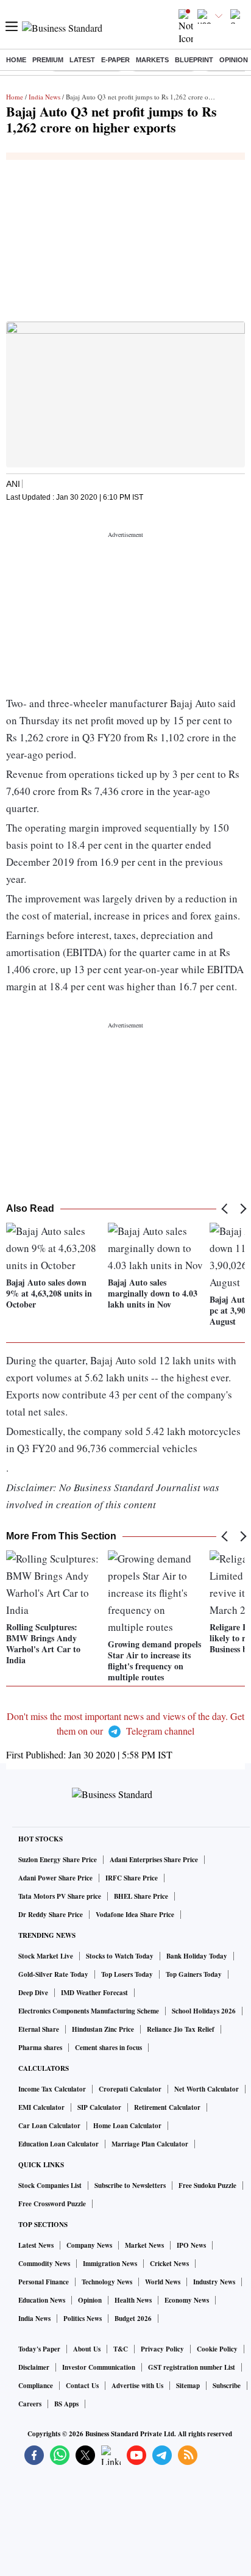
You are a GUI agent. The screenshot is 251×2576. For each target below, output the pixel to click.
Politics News (83, 2319)
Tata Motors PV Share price (60, 1896)
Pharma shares (40, 2048)
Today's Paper (39, 2349)
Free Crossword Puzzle (52, 2204)
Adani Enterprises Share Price (154, 1860)
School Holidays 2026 (204, 2011)
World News (163, 2282)
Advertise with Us (137, 2386)
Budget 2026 (133, 2319)
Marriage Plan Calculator (150, 2144)
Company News (89, 2245)
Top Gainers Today (194, 1974)
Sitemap (188, 2386)
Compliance (36, 2386)
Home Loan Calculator (127, 2126)
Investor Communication (99, 2367)
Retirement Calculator (167, 2107)
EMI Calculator (41, 2107)
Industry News (214, 2282)
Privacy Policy (162, 2349)
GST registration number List (192, 2367)
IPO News (191, 2245)
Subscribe (227, 2386)
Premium (48, 60)
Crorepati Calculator (130, 2089)
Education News (42, 2300)
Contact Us (82, 2386)
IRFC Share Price (132, 1878)
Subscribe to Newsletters (130, 2186)
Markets (152, 60)
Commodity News (44, 2264)
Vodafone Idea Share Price (135, 1915)
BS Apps (66, 2404)
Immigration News (110, 2264)
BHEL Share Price (141, 1896)
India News (44, 97)
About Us (87, 2349)
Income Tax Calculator (52, 2089)
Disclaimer (34, 2367)
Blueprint (194, 60)
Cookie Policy (217, 2349)
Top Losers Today (127, 1974)
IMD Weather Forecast (94, 1993)
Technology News (107, 2282)
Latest (82, 60)
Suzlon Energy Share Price (58, 1860)
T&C (121, 2349)
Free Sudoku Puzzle (207, 2186)
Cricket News (169, 2264)
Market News (144, 2245)
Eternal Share (39, 2029)
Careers (30, 2404)
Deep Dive (33, 1993)
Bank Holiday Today (197, 1956)
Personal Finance (44, 2282)
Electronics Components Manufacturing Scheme (89, 2011)
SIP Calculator (99, 2107)
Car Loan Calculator (49, 2126)
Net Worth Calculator (207, 2089)
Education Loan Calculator (58, 2144)
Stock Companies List (50, 2186)
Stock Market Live (46, 1956)
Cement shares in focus (108, 2048)
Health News (133, 2300)
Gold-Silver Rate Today (53, 1974)
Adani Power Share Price (55, 1878)
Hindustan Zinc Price (103, 2029)
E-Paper (115, 60)
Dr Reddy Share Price (51, 1915)
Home (16, 60)
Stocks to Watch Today (120, 1956)
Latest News (36, 2245)
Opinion (234, 60)
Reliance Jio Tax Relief (181, 2029)
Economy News (187, 2300)
